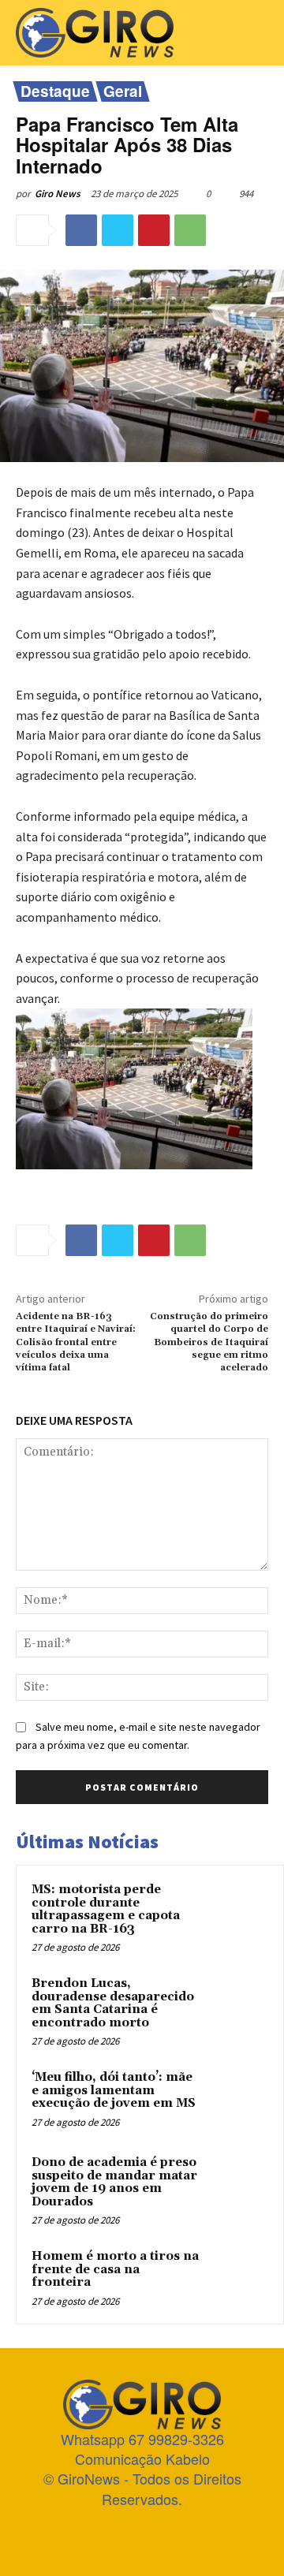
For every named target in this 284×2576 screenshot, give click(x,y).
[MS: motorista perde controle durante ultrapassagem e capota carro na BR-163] (237, 1911)
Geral (123, 91)
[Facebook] (81, 230)
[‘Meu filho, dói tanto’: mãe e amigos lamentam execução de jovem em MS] (237, 2099)
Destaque (55, 91)
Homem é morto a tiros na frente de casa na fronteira (115, 2269)
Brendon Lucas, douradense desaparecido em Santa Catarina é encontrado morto (113, 2003)
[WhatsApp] (190, 230)
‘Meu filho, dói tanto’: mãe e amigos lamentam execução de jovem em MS (114, 2090)
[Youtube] (198, 2531)
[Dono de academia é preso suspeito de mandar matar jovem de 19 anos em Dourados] (237, 2184)
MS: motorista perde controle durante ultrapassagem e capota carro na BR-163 (106, 1909)
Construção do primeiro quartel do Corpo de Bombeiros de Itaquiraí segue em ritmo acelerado (209, 1342)
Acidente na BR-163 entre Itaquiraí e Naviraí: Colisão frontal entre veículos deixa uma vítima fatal (76, 1342)
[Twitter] (118, 230)
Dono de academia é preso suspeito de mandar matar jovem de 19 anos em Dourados (114, 2182)
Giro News (58, 194)
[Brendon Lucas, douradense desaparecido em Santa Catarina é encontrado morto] (237, 2005)
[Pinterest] (154, 230)
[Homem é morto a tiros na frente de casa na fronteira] (237, 2278)
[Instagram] (114, 2531)
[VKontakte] (170, 2531)
